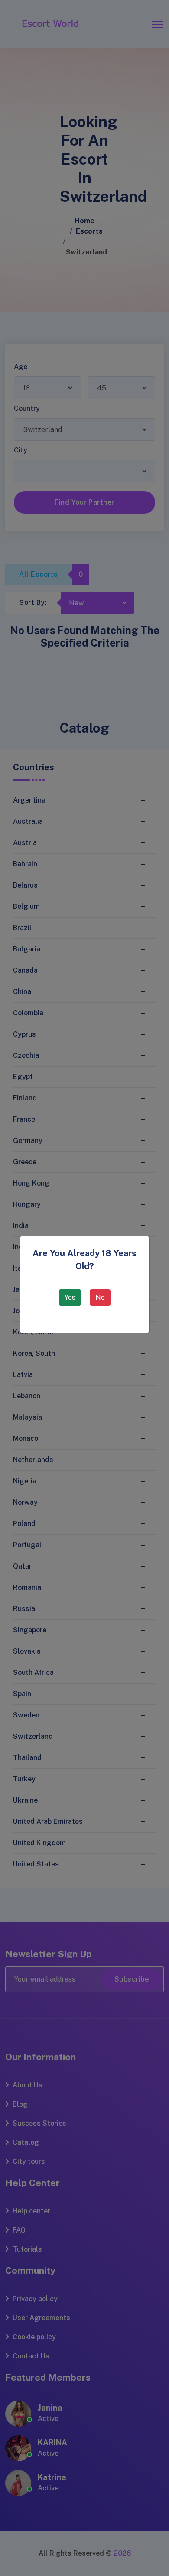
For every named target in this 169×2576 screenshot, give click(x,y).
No (100, 1297)
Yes (70, 1297)
